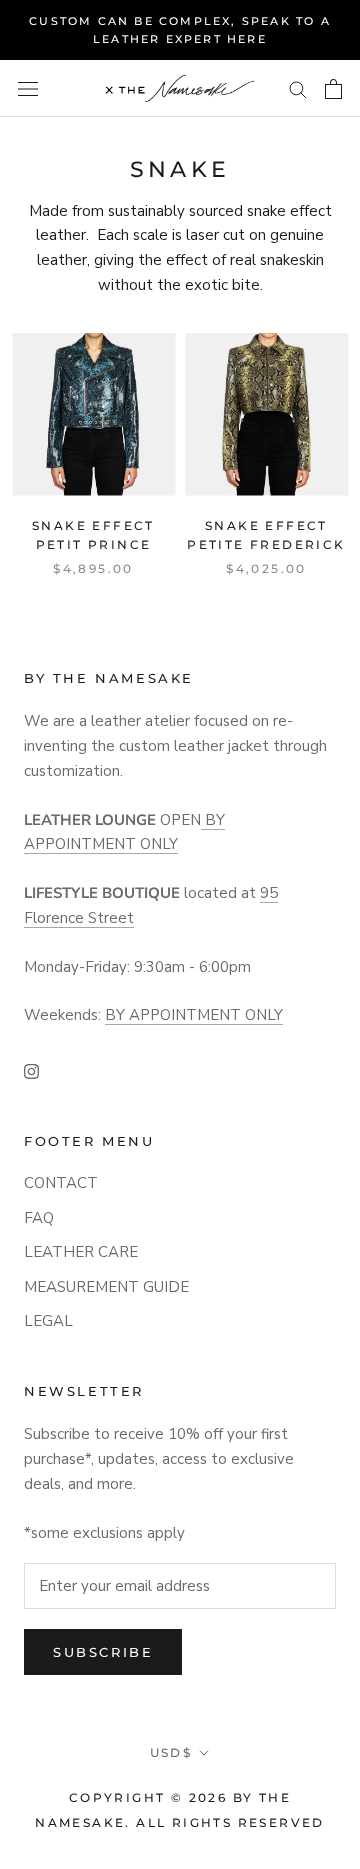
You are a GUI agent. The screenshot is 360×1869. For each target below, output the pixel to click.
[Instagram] (31, 1070)
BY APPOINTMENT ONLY (194, 1015)
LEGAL (48, 1321)
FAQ (39, 1218)
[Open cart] (333, 89)
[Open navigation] (28, 88)
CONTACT (61, 1183)
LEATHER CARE (81, 1252)
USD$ (171, 1752)
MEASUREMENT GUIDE (106, 1287)
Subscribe (103, 1652)
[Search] (298, 88)
